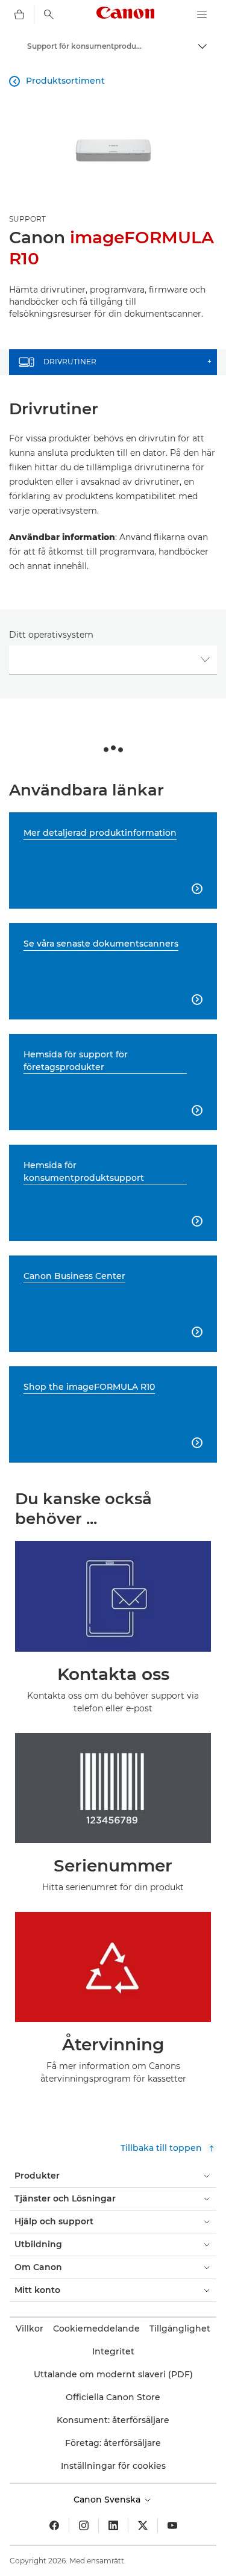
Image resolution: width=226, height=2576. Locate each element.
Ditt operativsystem (51, 635)
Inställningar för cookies (113, 2466)
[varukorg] (19, 14)
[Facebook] (54, 2525)
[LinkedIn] (113, 2525)
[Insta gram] (84, 2525)
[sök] (49, 14)
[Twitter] (143, 2525)
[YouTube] (172, 2525)
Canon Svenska (108, 2500)
